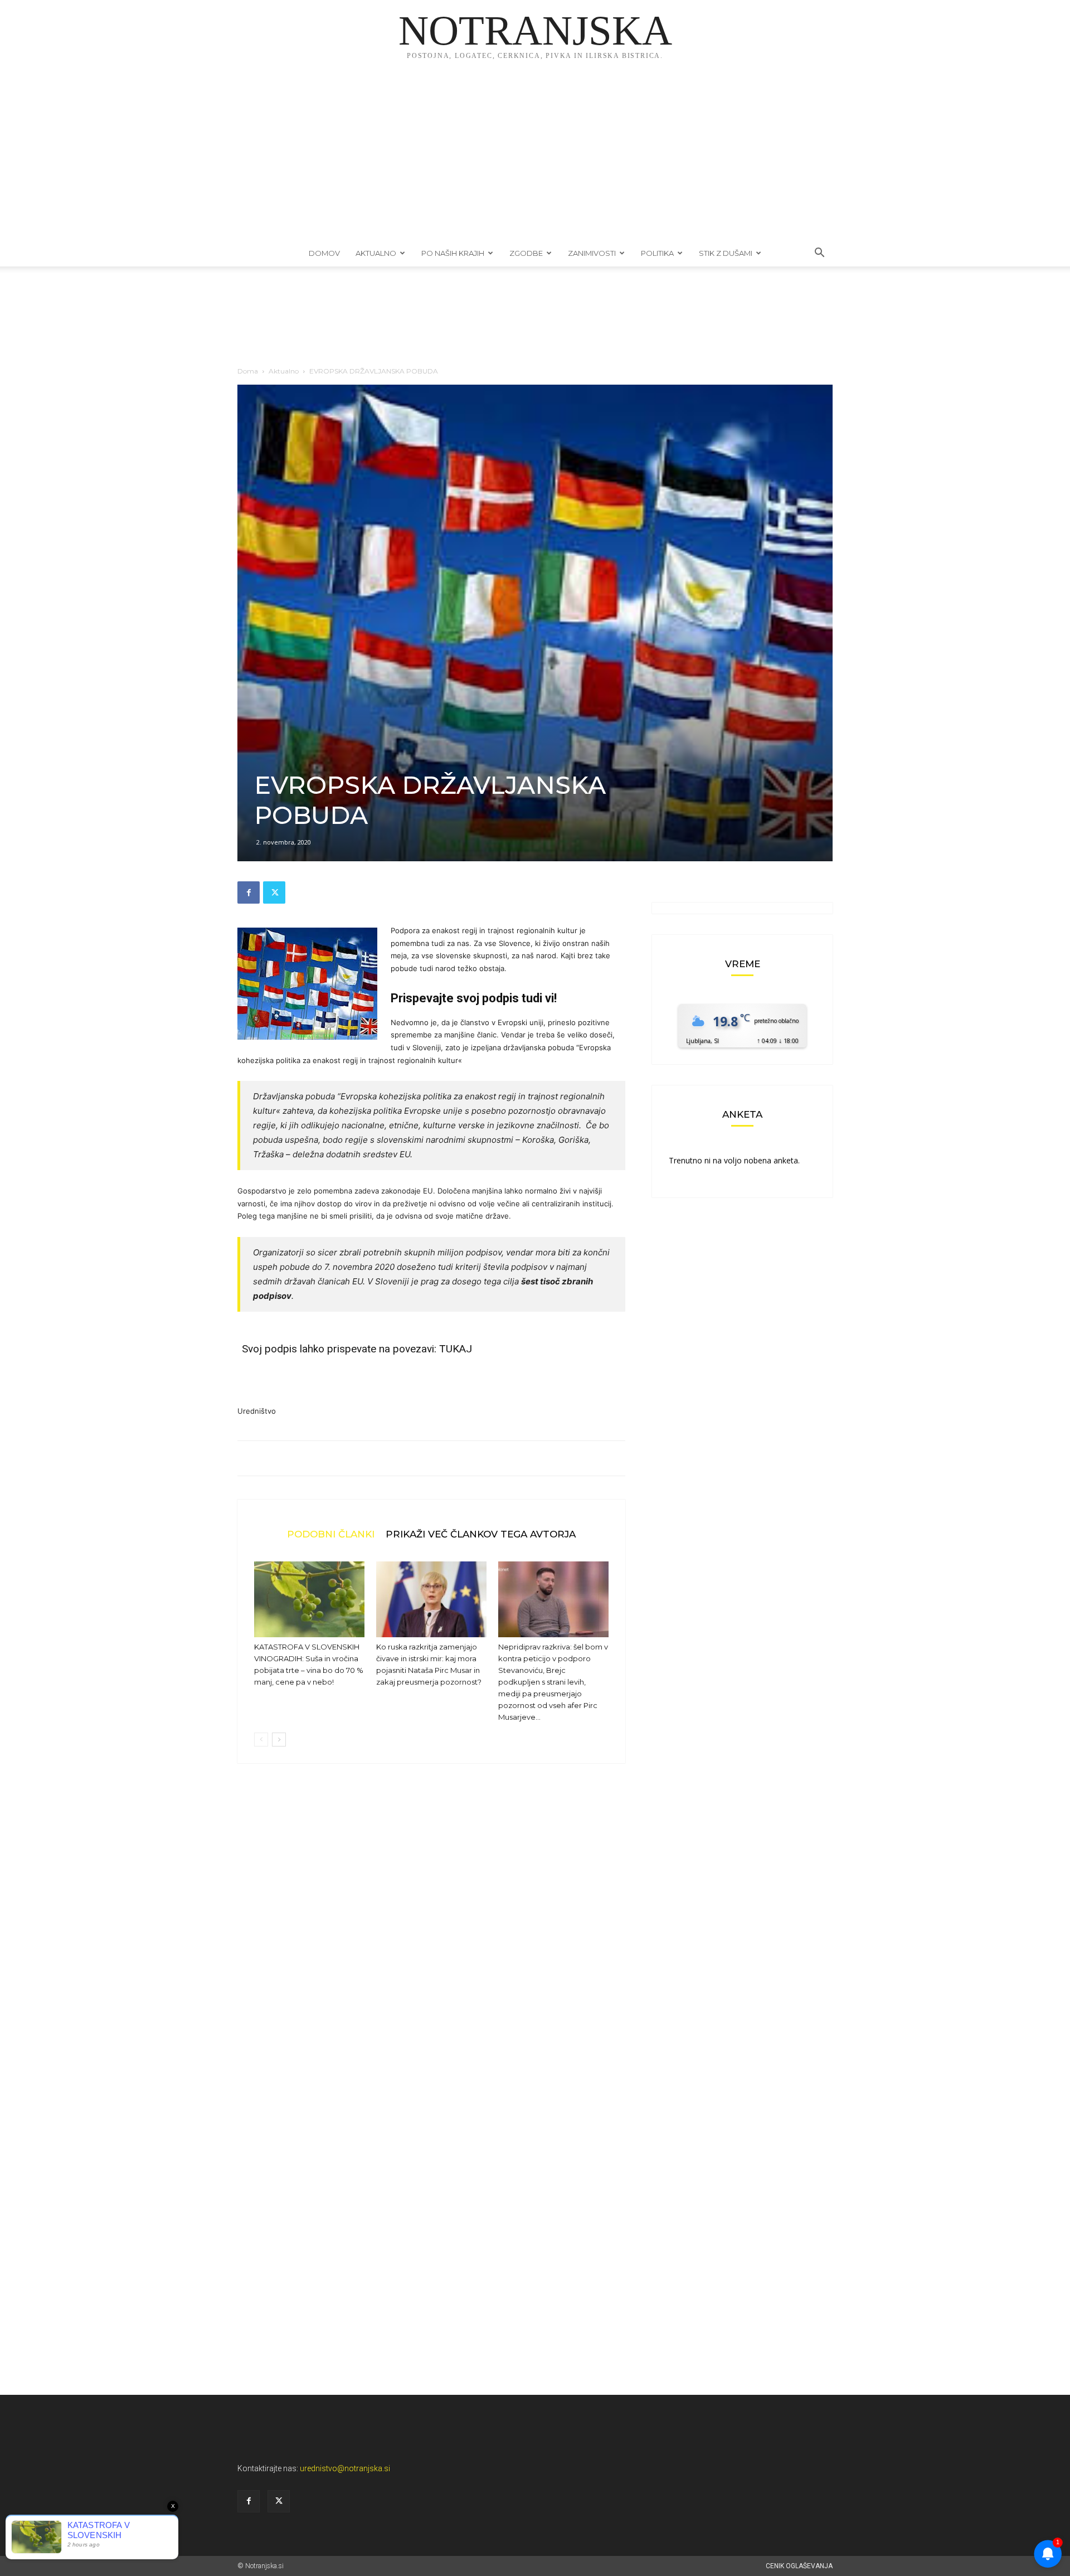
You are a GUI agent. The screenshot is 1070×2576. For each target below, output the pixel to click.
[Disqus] (431, 1941)
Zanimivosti (592, 253)
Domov (324, 253)
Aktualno (376, 253)
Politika (657, 253)
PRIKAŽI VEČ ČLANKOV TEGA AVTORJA (481, 1534)
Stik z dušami (726, 253)
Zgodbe (526, 253)
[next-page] (279, 1740)
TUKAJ (456, 1349)
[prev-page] (261, 1740)
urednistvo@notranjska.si (345, 2468)
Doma (248, 371)
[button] (819, 254)
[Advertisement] (535, 156)
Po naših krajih (453, 253)
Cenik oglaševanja (799, 2566)
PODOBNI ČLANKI (331, 1534)
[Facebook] (249, 892)
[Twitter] (274, 892)
